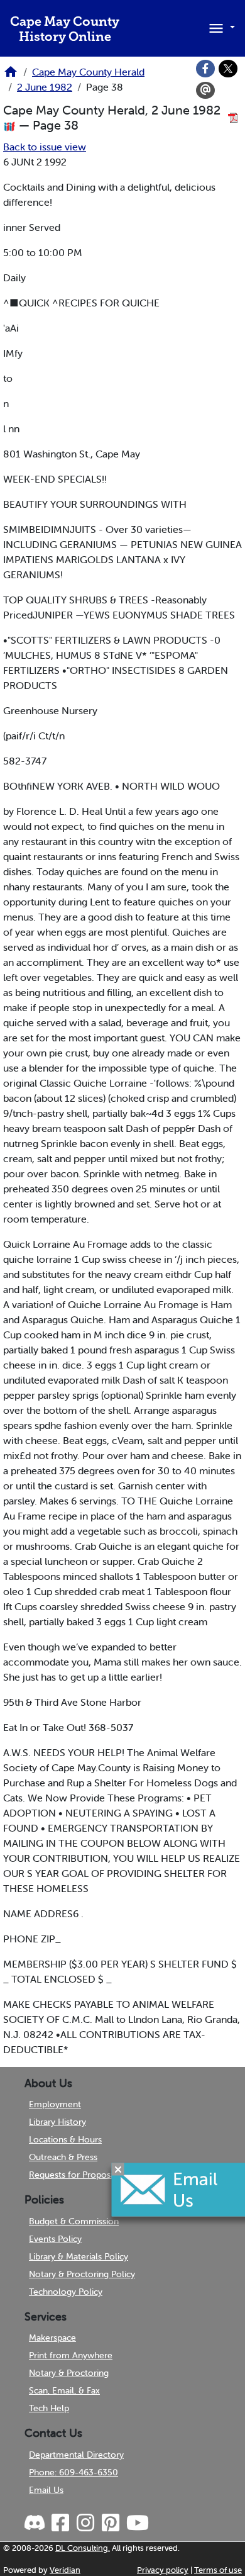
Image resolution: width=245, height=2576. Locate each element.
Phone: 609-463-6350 (73, 2472)
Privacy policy (163, 2570)
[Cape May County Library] (11, 76)
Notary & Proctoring (69, 2373)
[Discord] (36, 2523)
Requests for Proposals (75, 2175)
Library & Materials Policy (79, 2256)
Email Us (46, 2490)
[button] (220, 27)
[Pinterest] (110, 2523)
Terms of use (218, 2570)
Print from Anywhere (71, 2355)
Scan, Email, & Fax (64, 2390)
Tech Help (49, 2408)
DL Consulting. (83, 2548)
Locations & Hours (65, 2139)
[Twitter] (228, 69)
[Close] (118, 2169)
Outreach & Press (63, 2157)
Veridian (65, 2570)
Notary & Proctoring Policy (82, 2274)
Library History (57, 2122)
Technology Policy (66, 2292)
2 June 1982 (45, 87)
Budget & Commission (74, 2221)
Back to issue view (45, 147)
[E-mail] (205, 91)
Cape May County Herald (88, 72)
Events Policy (55, 2239)
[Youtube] (137, 2523)
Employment (55, 2104)
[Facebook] (205, 69)
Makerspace (52, 2338)
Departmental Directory (76, 2455)
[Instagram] (85, 2523)
